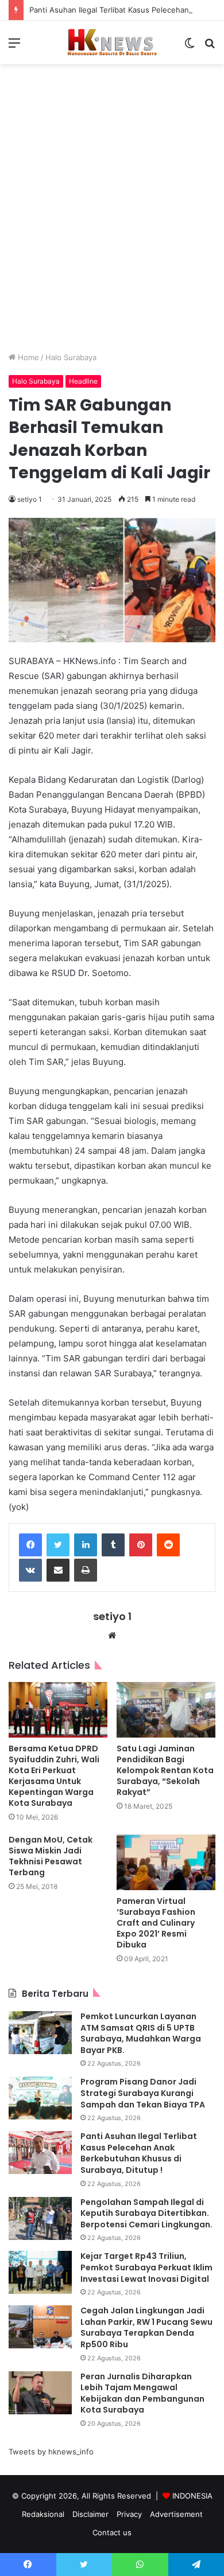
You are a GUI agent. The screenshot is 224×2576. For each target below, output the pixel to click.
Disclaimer (90, 2514)
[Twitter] (58, 1545)
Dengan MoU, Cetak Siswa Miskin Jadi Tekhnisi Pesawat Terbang (51, 1856)
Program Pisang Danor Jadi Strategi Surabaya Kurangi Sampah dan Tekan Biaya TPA (143, 2093)
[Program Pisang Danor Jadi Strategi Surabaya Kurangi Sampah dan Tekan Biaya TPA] (40, 2098)
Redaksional (43, 2514)
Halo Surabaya (71, 357)
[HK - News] (112, 42)
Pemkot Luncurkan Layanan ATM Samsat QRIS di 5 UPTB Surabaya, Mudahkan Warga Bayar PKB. (141, 2033)
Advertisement (176, 2514)
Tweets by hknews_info (51, 2452)
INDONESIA (192, 2496)
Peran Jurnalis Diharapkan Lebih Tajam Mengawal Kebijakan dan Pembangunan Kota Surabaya (142, 2393)
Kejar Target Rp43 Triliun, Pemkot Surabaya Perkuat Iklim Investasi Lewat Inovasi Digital (146, 2267)
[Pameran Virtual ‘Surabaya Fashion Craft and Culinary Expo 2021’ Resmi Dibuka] (166, 1862)
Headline (83, 381)
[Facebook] (30, 1545)
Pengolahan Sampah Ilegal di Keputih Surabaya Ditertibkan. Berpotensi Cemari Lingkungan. (146, 2213)
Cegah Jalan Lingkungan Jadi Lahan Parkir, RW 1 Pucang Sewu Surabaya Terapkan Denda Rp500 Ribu (146, 2327)
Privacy (129, 2514)
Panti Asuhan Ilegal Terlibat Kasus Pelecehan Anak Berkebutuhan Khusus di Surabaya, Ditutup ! (139, 2153)
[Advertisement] (112, 217)
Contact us (112, 2532)
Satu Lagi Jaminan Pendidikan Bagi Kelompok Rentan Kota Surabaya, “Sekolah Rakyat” (165, 1770)
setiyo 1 (30, 499)
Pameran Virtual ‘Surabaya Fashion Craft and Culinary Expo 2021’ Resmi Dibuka (156, 1923)
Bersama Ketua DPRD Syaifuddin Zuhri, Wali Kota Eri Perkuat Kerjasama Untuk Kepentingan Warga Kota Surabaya (54, 1776)
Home (27, 357)
